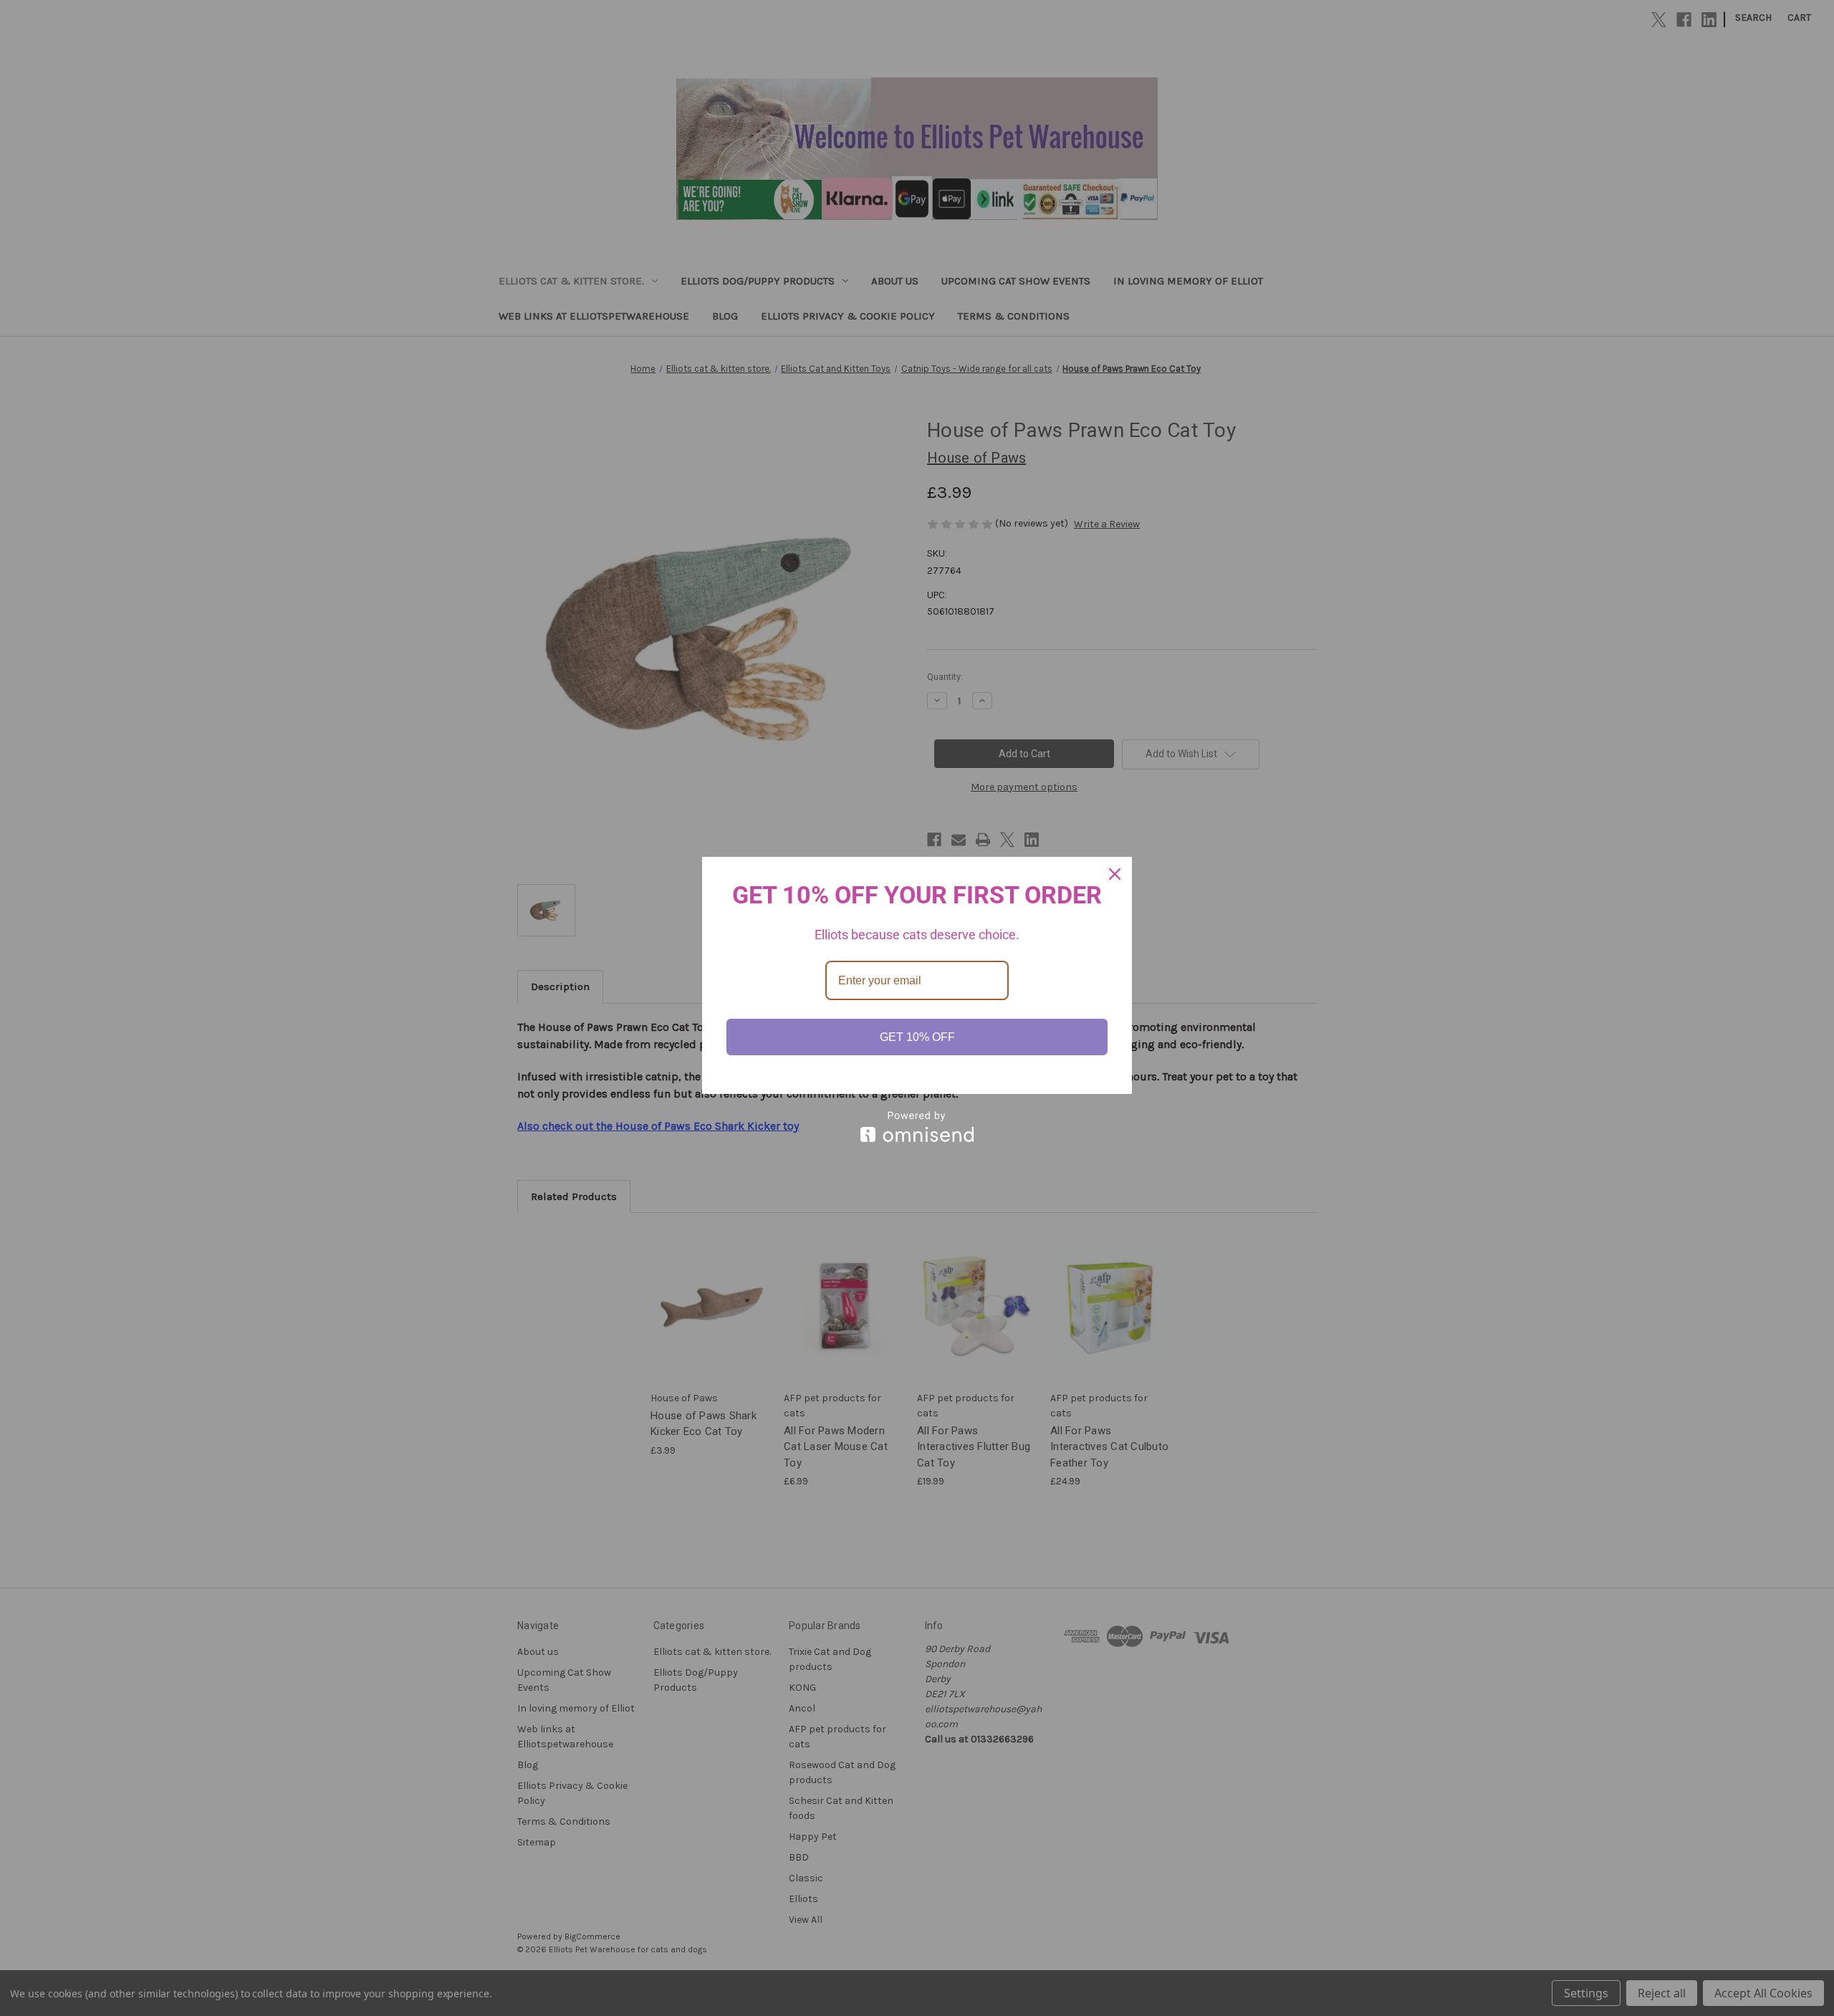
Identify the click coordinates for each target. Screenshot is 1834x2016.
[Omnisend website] (917, 1127)
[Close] (1115, 874)
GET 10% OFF (917, 1037)
